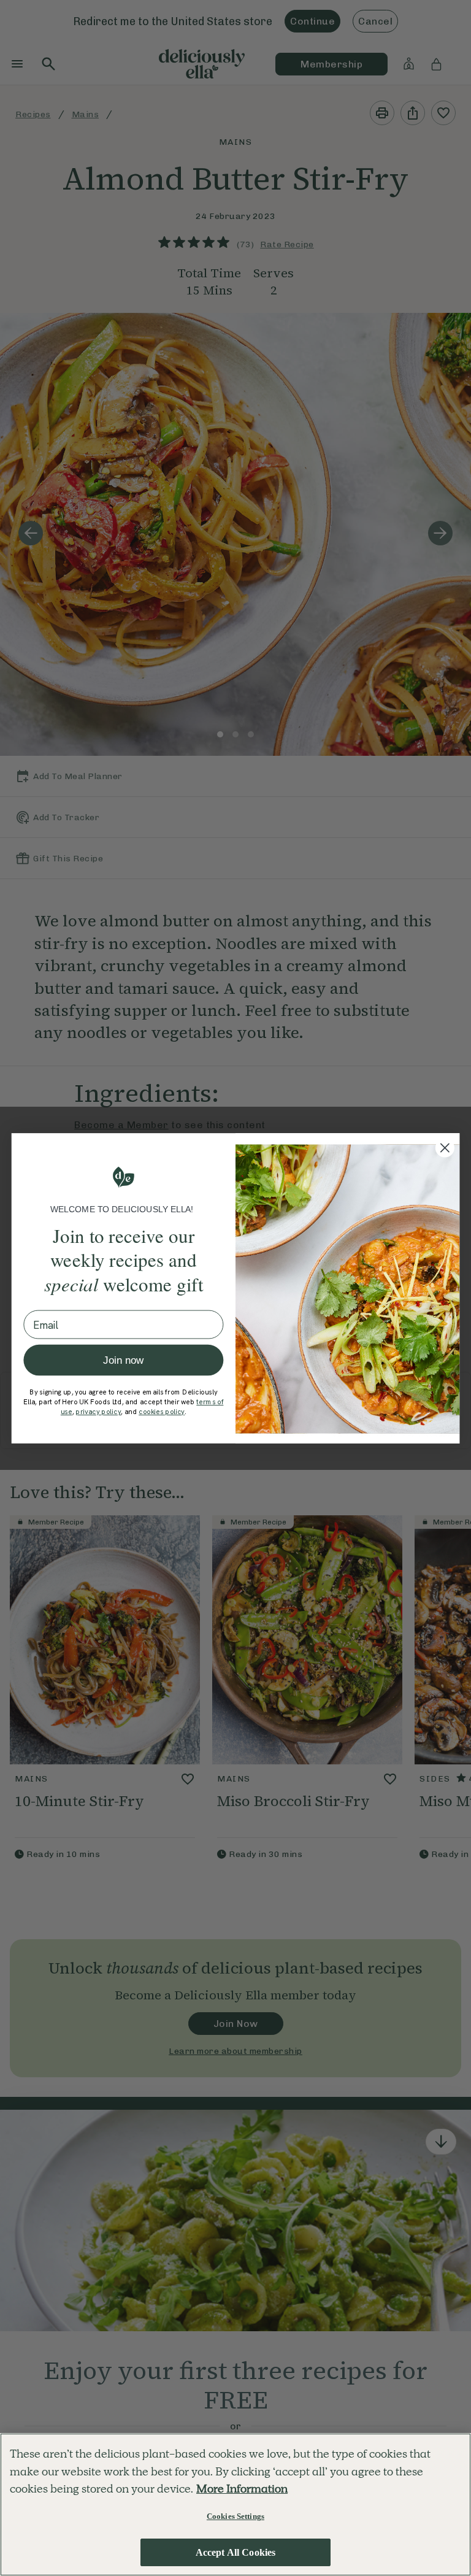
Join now (123, 1360)
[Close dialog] (445, 1148)
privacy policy (98, 1412)
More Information (242, 2489)
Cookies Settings (235, 2516)
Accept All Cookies (236, 2552)
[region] (235, 2505)
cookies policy (162, 1412)
